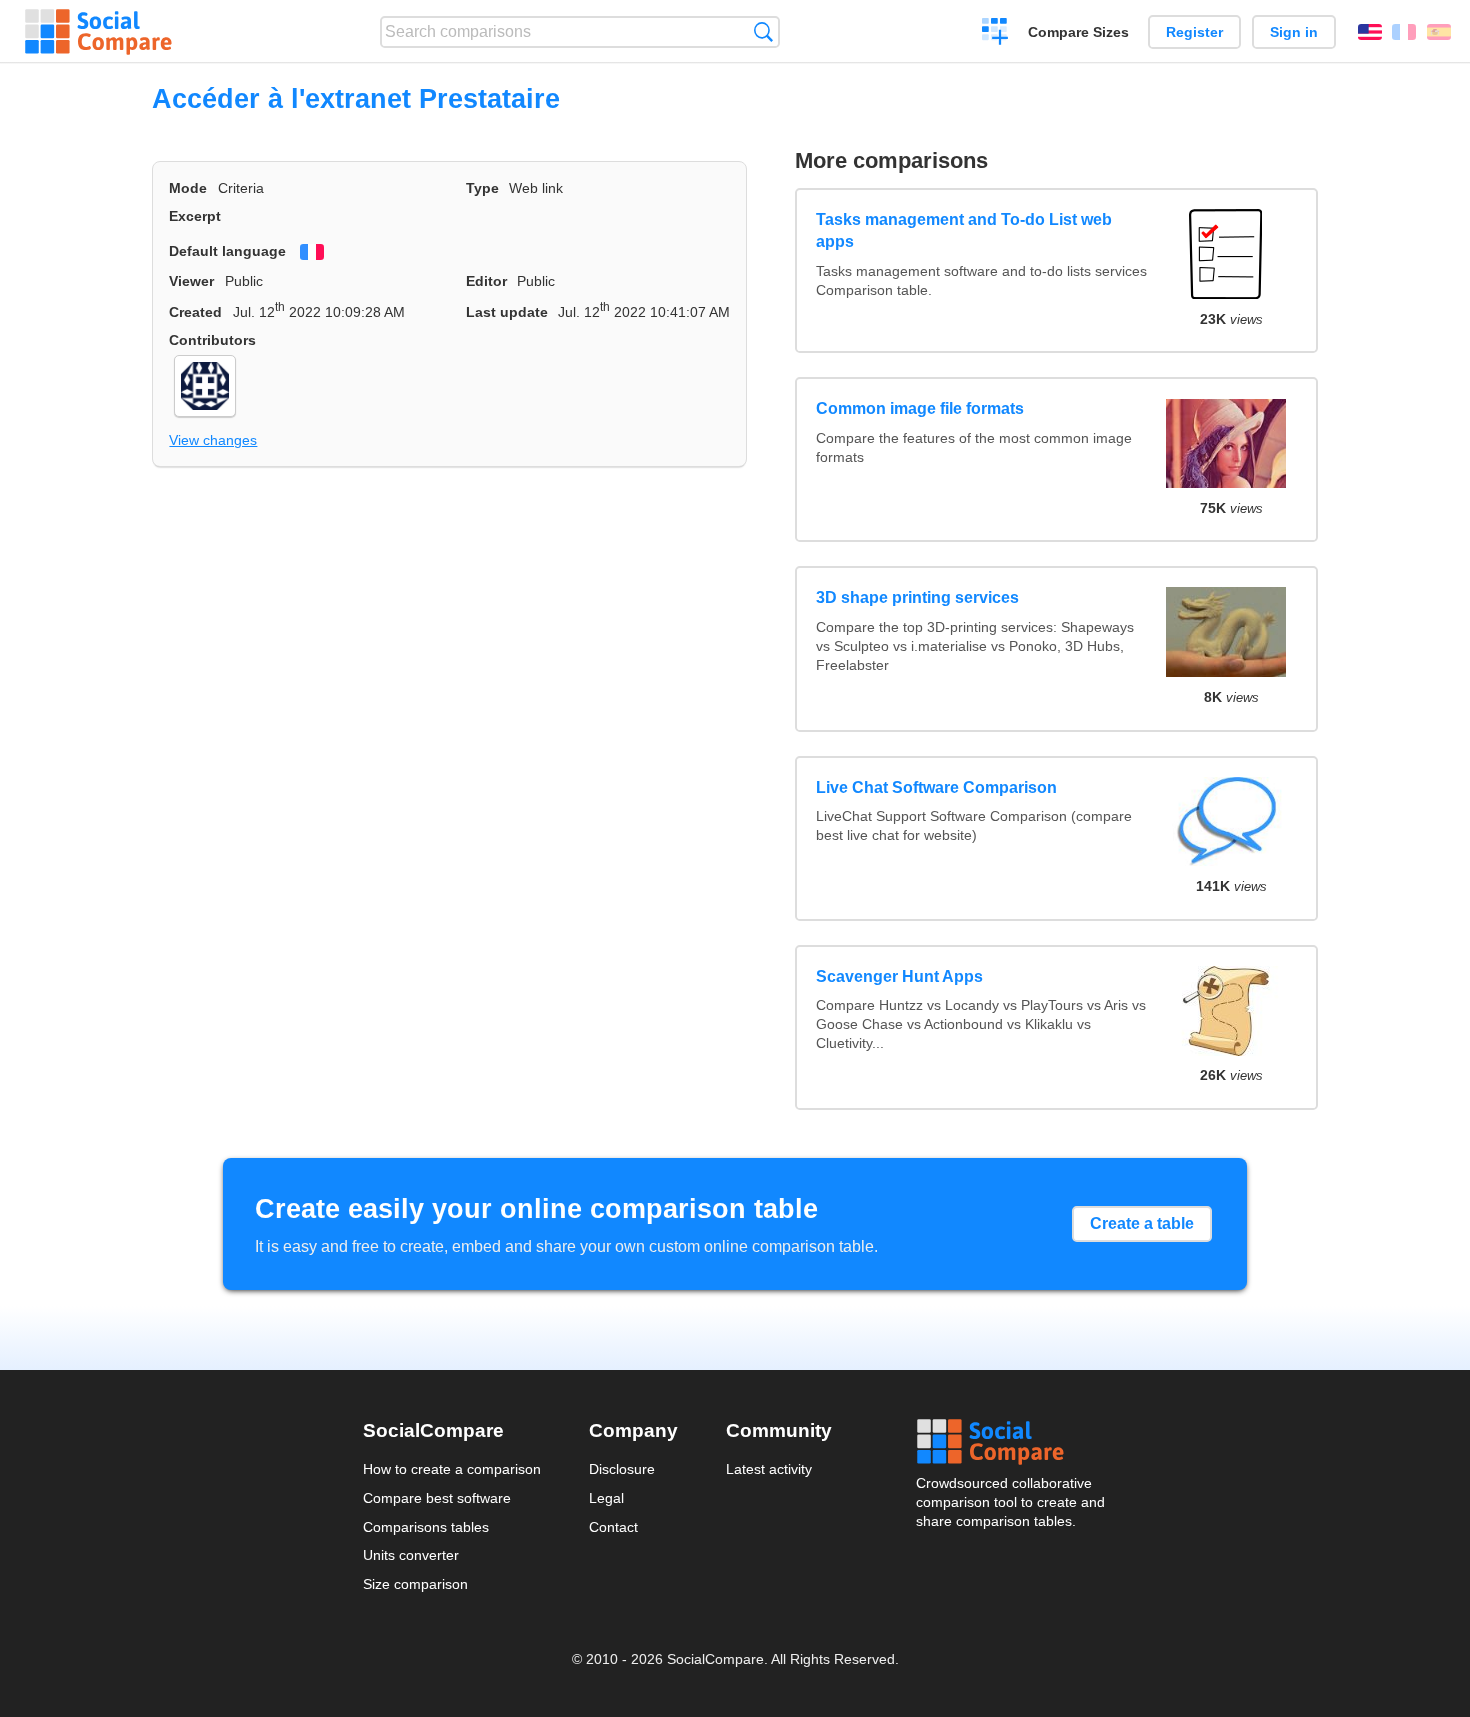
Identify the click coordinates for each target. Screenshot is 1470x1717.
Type (482, 188)
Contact (613, 1527)
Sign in (1294, 32)
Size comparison (415, 1584)
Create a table (1142, 1223)
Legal (606, 1498)
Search (763, 31)
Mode (188, 188)
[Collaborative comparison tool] (98, 32)
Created (195, 312)
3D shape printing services (917, 597)
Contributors (212, 340)
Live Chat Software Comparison (936, 787)
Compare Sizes (1078, 32)
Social (1012, 1442)
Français (1404, 32)
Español (1439, 32)
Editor (486, 281)
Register (1194, 32)
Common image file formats (920, 408)
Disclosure (622, 1469)
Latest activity (769, 1469)
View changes (213, 440)
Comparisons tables (426, 1527)
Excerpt (195, 216)
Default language (227, 251)
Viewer (191, 281)
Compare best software (437, 1498)
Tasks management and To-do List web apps (964, 230)
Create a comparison (995, 34)
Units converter (411, 1555)
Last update (507, 312)
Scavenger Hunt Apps (899, 976)
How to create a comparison (452, 1469)
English (1370, 32)
